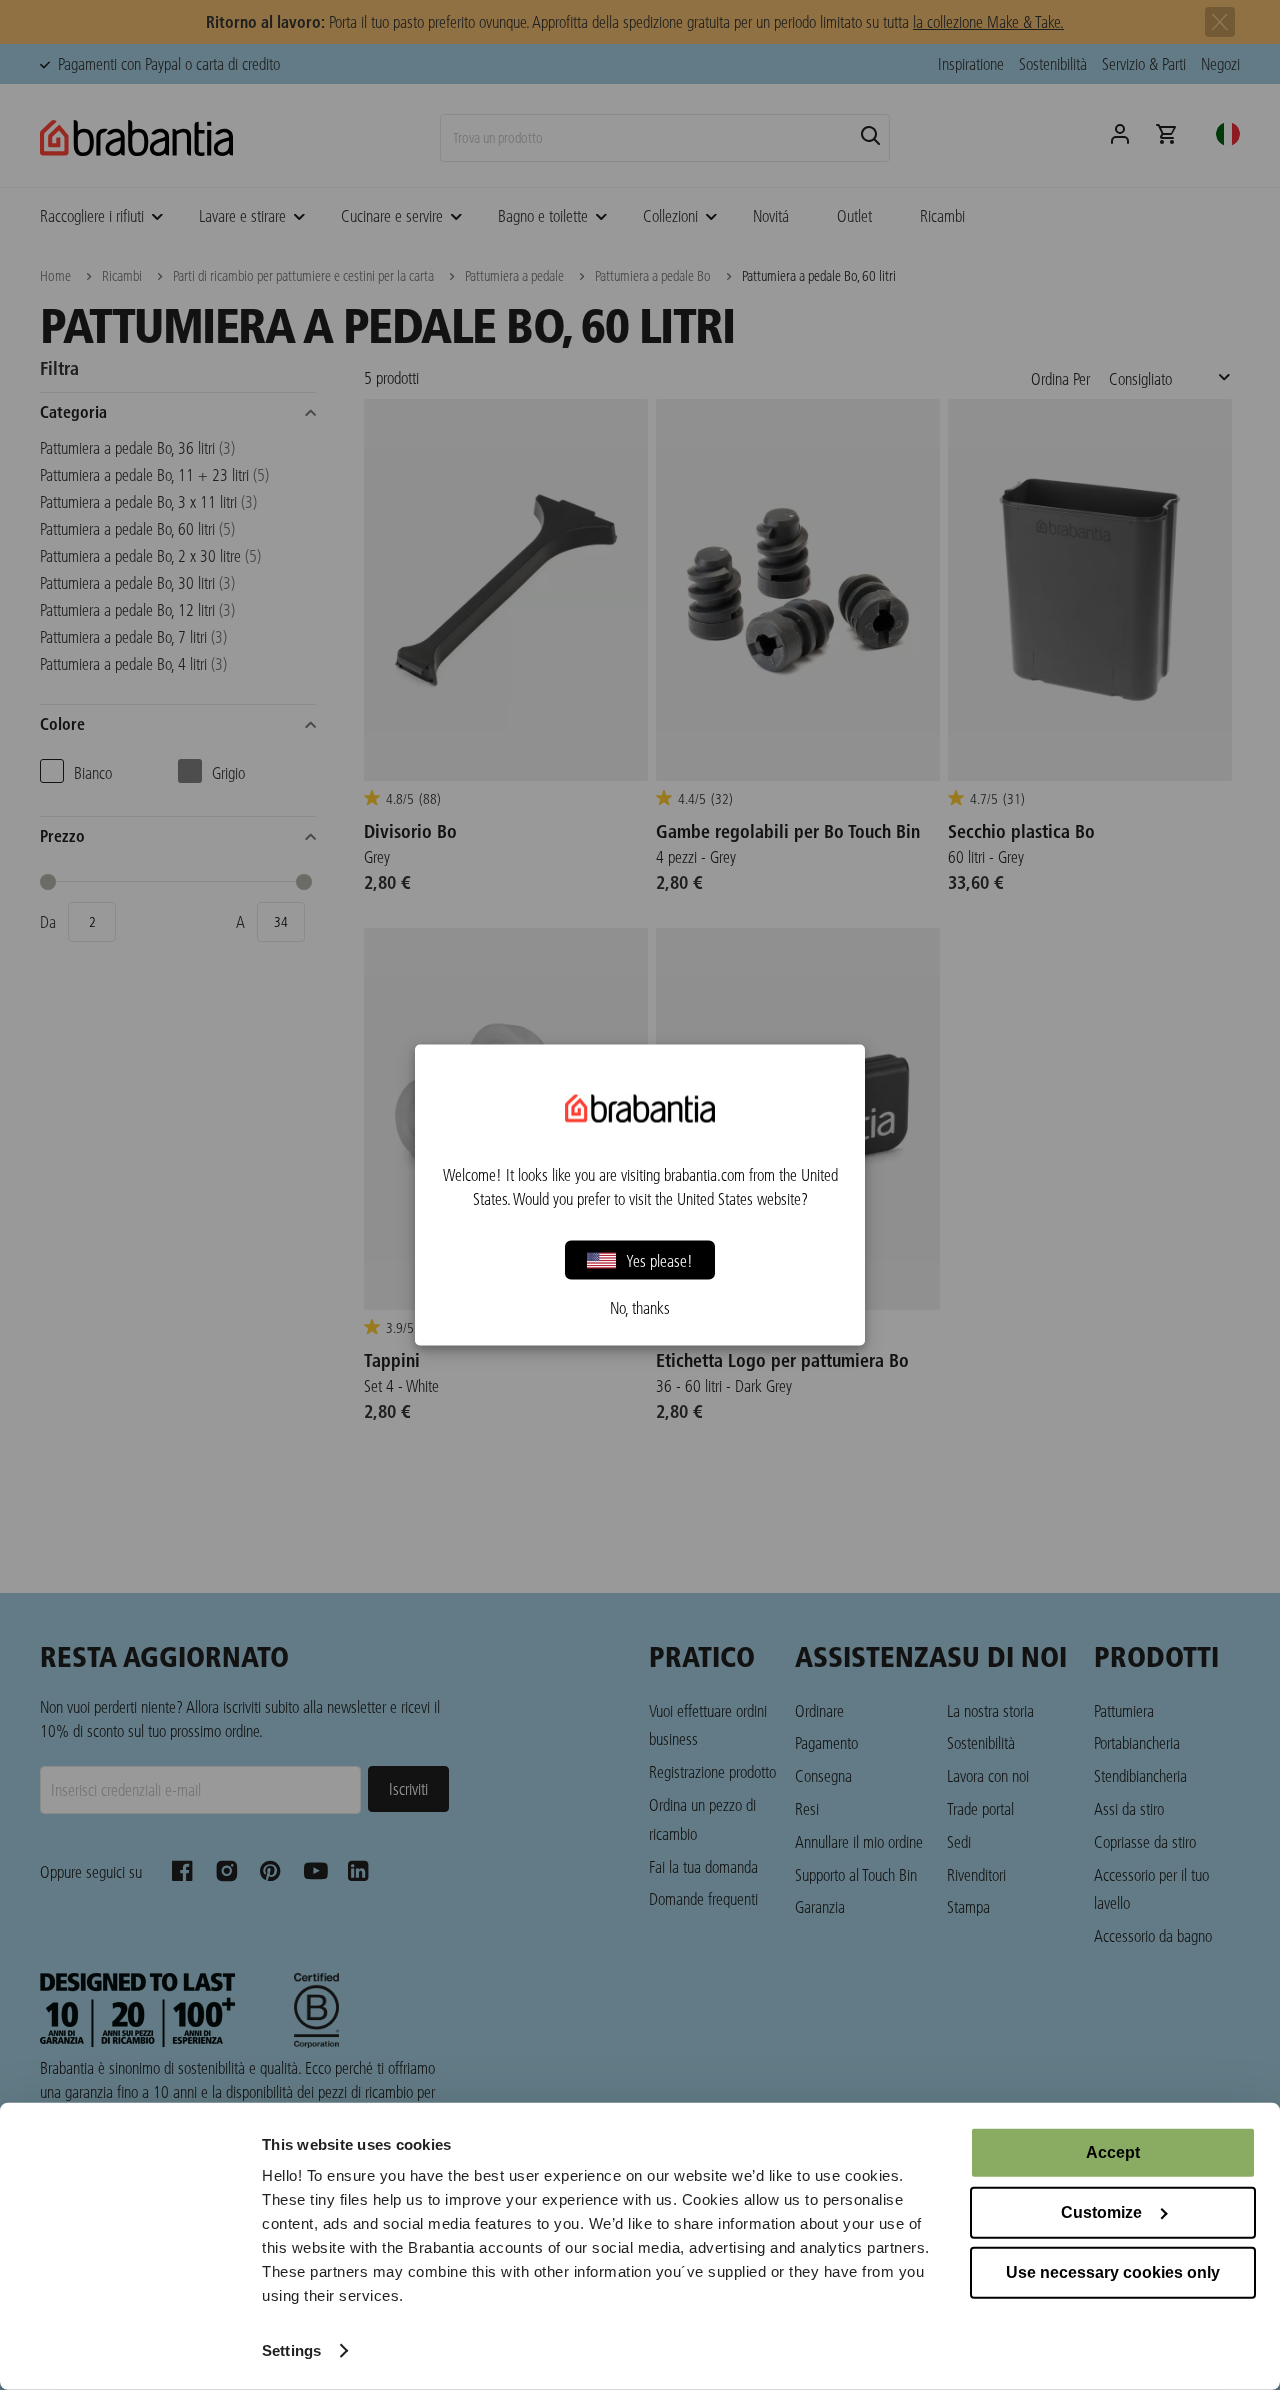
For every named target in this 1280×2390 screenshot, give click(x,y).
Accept (1113, 2152)
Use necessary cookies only (1113, 2272)
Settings (291, 2350)
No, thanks (640, 1308)
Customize (1101, 2212)
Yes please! (659, 1259)
